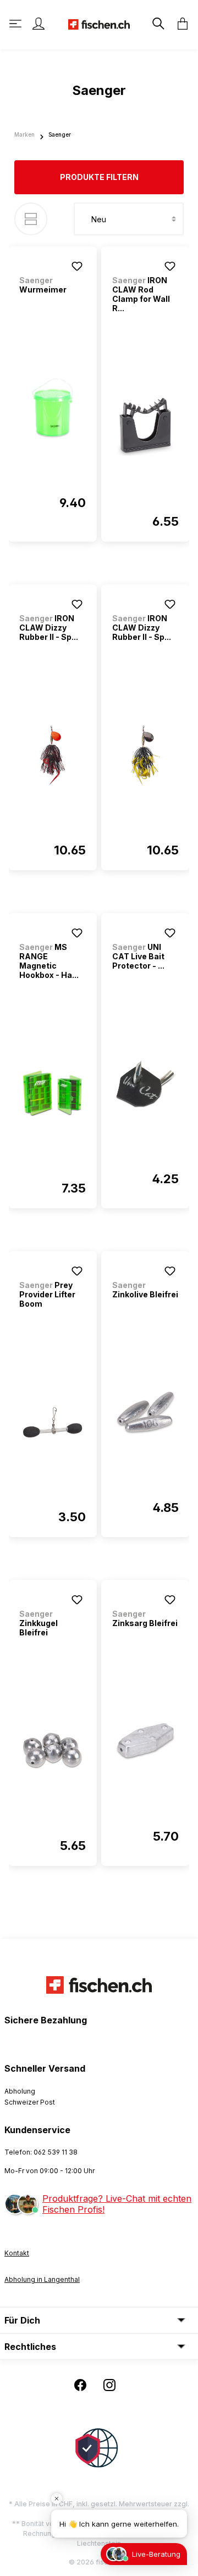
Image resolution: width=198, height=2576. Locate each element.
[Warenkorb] (179, 24)
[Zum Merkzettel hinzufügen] (77, 266)
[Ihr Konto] (38, 24)
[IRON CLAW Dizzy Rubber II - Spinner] (53, 755)
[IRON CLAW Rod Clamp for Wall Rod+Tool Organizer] (145, 426)
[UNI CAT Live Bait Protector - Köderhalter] (145, 1084)
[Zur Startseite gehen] (99, 23)
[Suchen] (157, 24)
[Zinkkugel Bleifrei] (53, 1751)
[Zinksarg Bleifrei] (145, 1741)
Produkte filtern (99, 177)
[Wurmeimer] (53, 408)
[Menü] (16, 24)
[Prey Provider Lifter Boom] (53, 1422)
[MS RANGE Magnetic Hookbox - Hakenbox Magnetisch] (53, 1093)
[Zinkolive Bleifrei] (145, 1413)
